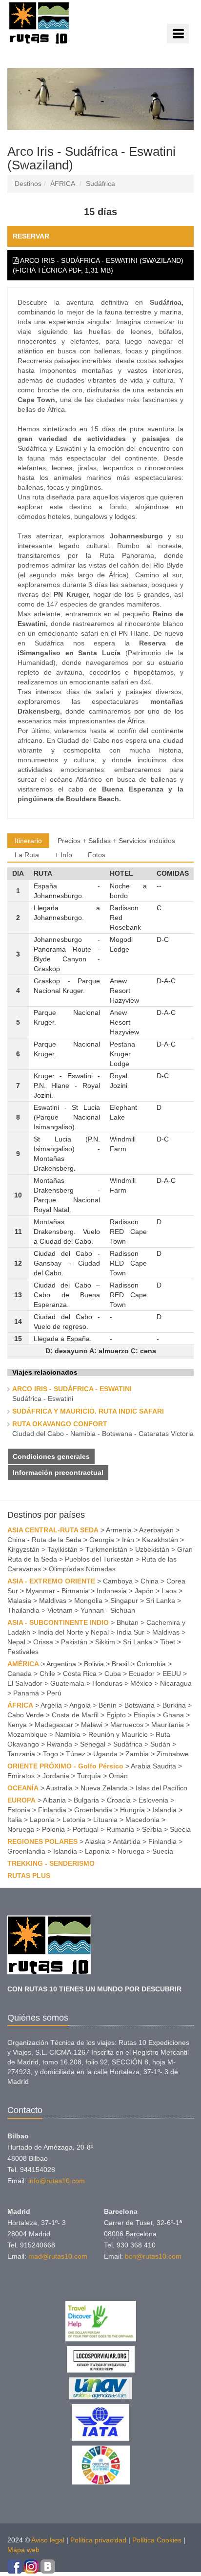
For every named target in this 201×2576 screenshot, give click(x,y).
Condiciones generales (51, 1456)
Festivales (23, 1652)
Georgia (102, 1540)
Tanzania (21, 1754)
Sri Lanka (161, 1601)
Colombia (151, 1664)
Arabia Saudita (153, 1766)
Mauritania (168, 1725)
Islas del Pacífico (161, 1788)
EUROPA (21, 1800)
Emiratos (21, 1776)
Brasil (120, 1664)
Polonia (53, 1829)
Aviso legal (48, 2540)
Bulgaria (86, 1800)
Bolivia (94, 1664)
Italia (15, 1820)
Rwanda (60, 1744)
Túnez (76, 1754)
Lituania (105, 1820)
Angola (80, 1705)
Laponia (42, 1820)
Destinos (28, 184)
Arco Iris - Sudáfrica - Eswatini (72, 1389)
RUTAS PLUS (29, 1876)
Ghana (173, 1715)
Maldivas (53, 1601)
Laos (169, 1591)
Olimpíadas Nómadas (82, 1569)
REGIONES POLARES (42, 1841)
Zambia (137, 1754)
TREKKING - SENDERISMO (51, 1863)
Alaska (95, 1841)
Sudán (160, 1744)
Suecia (180, 1829)
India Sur (131, 1632)
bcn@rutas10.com (153, 2256)
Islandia (165, 1810)
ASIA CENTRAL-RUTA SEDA (53, 1530)
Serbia (152, 1829)
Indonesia (112, 1591)
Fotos (97, 855)
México (141, 1683)
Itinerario (28, 841)
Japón (144, 1591)
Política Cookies (157, 2540)
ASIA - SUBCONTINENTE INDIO (58, 1622)
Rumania (120, 1829)
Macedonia (142, 1820)
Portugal (86, 1829)
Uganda (105, 1754)
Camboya (118, 1581)
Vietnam (60, 1610)
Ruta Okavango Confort (60, 1424)
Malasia (19, 1601)
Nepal (16, 1642)
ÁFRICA (63, 184)
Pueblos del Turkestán (99, 1559)
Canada (20, 1674)
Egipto (116, 1715)
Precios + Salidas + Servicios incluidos (116, 841)
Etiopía (144, 1715)
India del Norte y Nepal (73, 1632)
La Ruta (27, 855)
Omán (118, 1776)
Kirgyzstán (23, 1549)
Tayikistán (62, 1549)
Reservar (31, 236)
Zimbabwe (173, 1754)
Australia (59, 1788)
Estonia (19, 1810)
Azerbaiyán (156, 1530)
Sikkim (105, 1642)
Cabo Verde (26, 1715)
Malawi (92, 1725)
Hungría (132, 1810)
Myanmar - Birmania (57, 1591)
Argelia (51, 1705)
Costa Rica (80, 1674)
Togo (50, 1754)
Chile (47, 1674)
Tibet (168, 1642)
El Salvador (25, 1683)
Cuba (113, 1674)
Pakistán (74, 1642)
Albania (54, 1800)
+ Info (63, 855)
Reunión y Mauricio (118, 1734)
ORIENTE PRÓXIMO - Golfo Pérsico (65, 1766)
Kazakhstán (160, 1540)
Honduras (107, 1683)
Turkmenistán (106, 1549)
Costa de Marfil (75, 1715)
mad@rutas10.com (58, 2256)
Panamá (26, 1693)
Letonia (74, 1820)
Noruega (21, 1829)
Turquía (89, 1776)
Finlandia (52, 1810)
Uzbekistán (152, 1549)
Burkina (174, 1705)
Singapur (124, 1601)
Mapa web (23, 2550)
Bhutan (128, 1622)
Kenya (17, 1725)
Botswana (140, 1705)
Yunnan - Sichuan (108, 1610)
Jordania (56, 1776)
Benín (108, 1705)
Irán (128, 1540)
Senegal (93, 1744)
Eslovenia (153, 1800)
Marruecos (127, 1725)
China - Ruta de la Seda (44, 1540)
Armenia (119, 1530)
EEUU (172, 1674)
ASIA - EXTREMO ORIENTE (51, 1581)
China (150, 1581)
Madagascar (54, 1725)
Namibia (68, 1734)
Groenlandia (93, 1810)
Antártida (127, 1841)
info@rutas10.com (57, 2181)
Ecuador (142, 1674)
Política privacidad (98, 2540)
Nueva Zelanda (104, 1788)
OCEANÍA (23, 1788)
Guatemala (67, 1683)
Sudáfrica (100, 184)
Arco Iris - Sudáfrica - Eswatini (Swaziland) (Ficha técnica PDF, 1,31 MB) (98, 265)
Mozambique (27, 1734)
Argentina (61, 1664)
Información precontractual (58, 1472)
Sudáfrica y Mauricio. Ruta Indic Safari (88, 1411)
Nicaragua (176, 1683)
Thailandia (23, 1610)
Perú (54, 1693)
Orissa (43, 1642)
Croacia (119, 1800)
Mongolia (88, 1601)
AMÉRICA (23, 1664)
